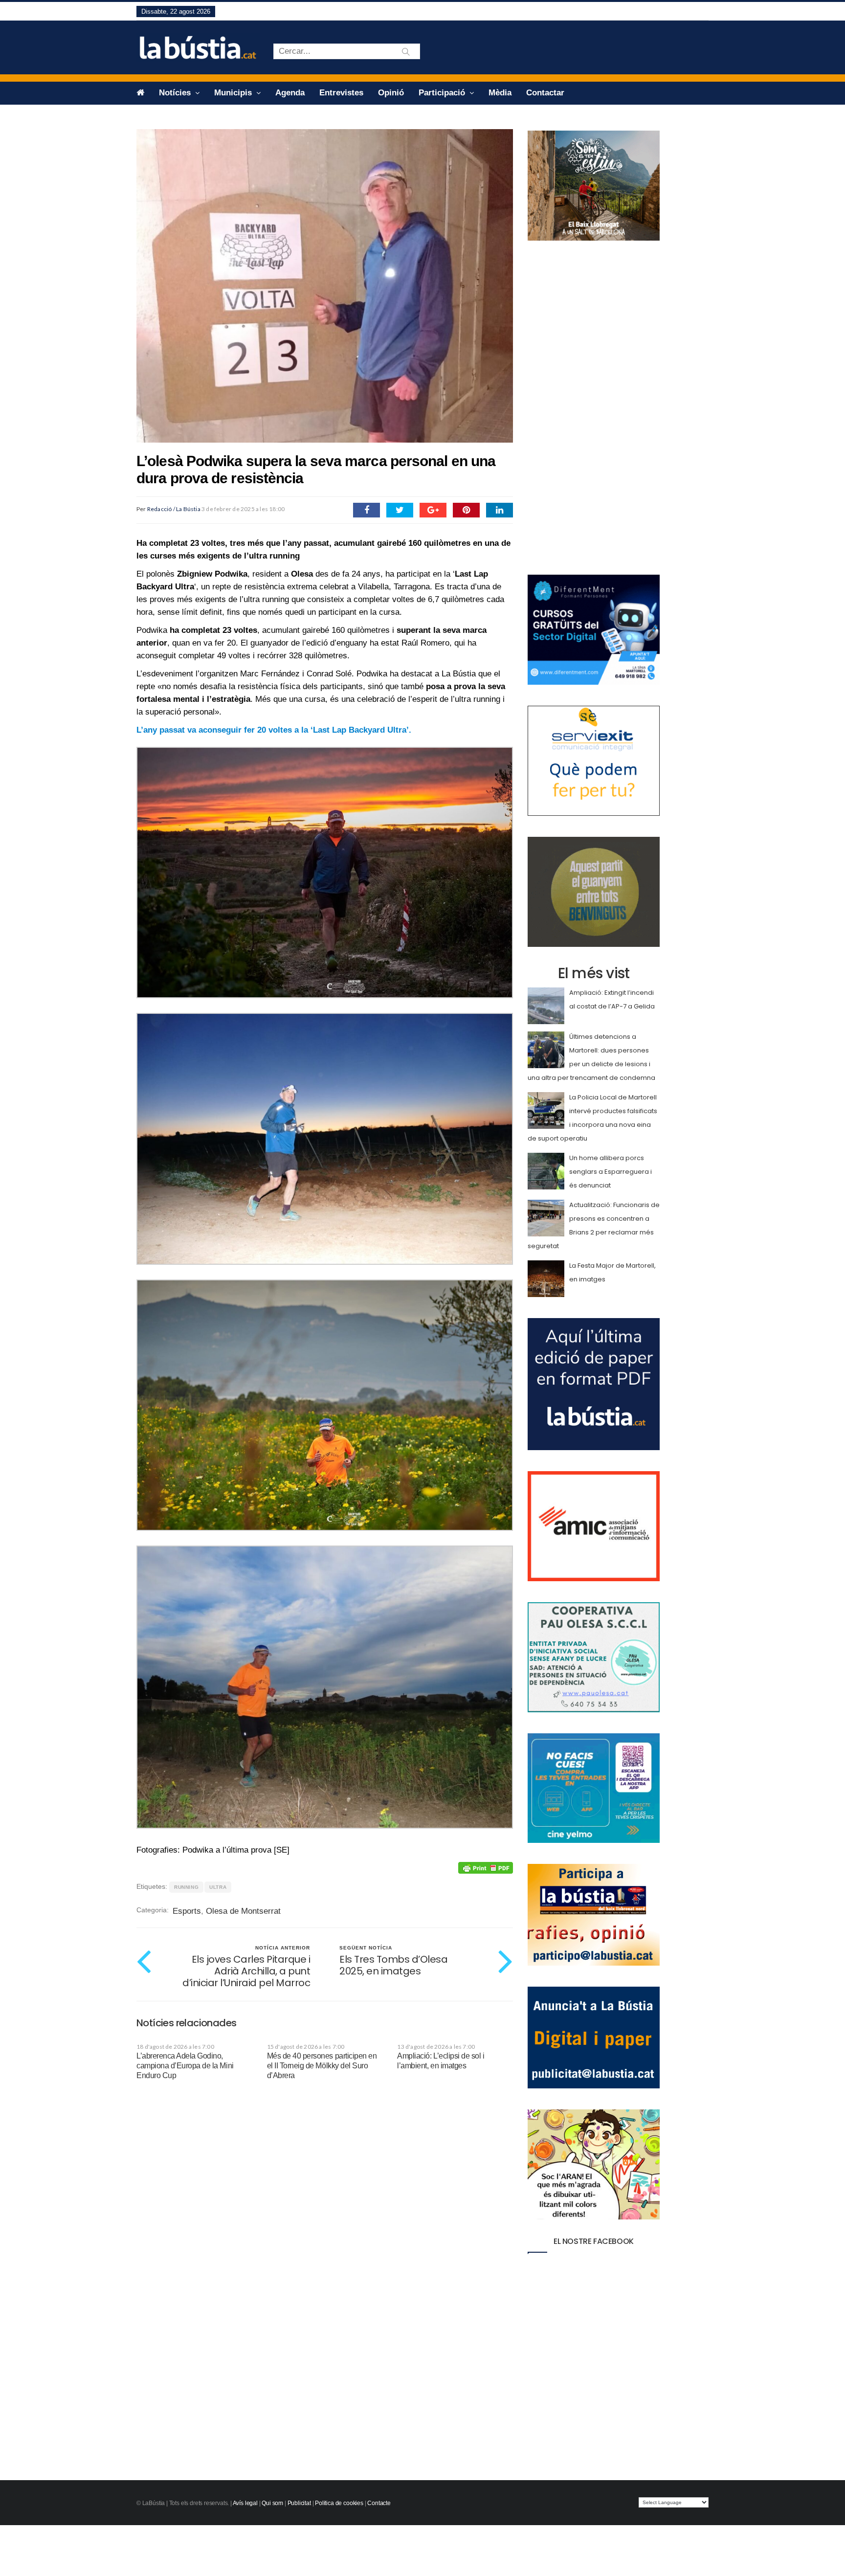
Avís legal (245, 2503)
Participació (443, 93)
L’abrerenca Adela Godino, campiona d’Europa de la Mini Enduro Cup (185, 2066)
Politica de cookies (339, 2503)
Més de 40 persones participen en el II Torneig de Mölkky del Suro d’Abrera (322, 2066)
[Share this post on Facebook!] (367, 510)
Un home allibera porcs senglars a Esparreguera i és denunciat (611, 1172)
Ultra (218, 1887)
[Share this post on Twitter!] (400, 510)
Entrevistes (341, 93)
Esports (187, 1911)
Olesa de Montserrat (243, 1911)
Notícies (176, 93)
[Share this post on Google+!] (433, 510)
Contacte (379, 2503)
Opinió (391, 93)
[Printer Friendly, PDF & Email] (486, 1868)
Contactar (545, 93)
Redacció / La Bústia (174, 509)
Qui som (272, 2503)
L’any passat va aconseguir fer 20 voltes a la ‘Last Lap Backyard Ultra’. (274, 730)
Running (186, 1887)
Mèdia (500, 93)
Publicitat (299, 2503)
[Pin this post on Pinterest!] (466, 510)
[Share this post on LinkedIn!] (500, 510)
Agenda (290, 93)
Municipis (234, 93)
